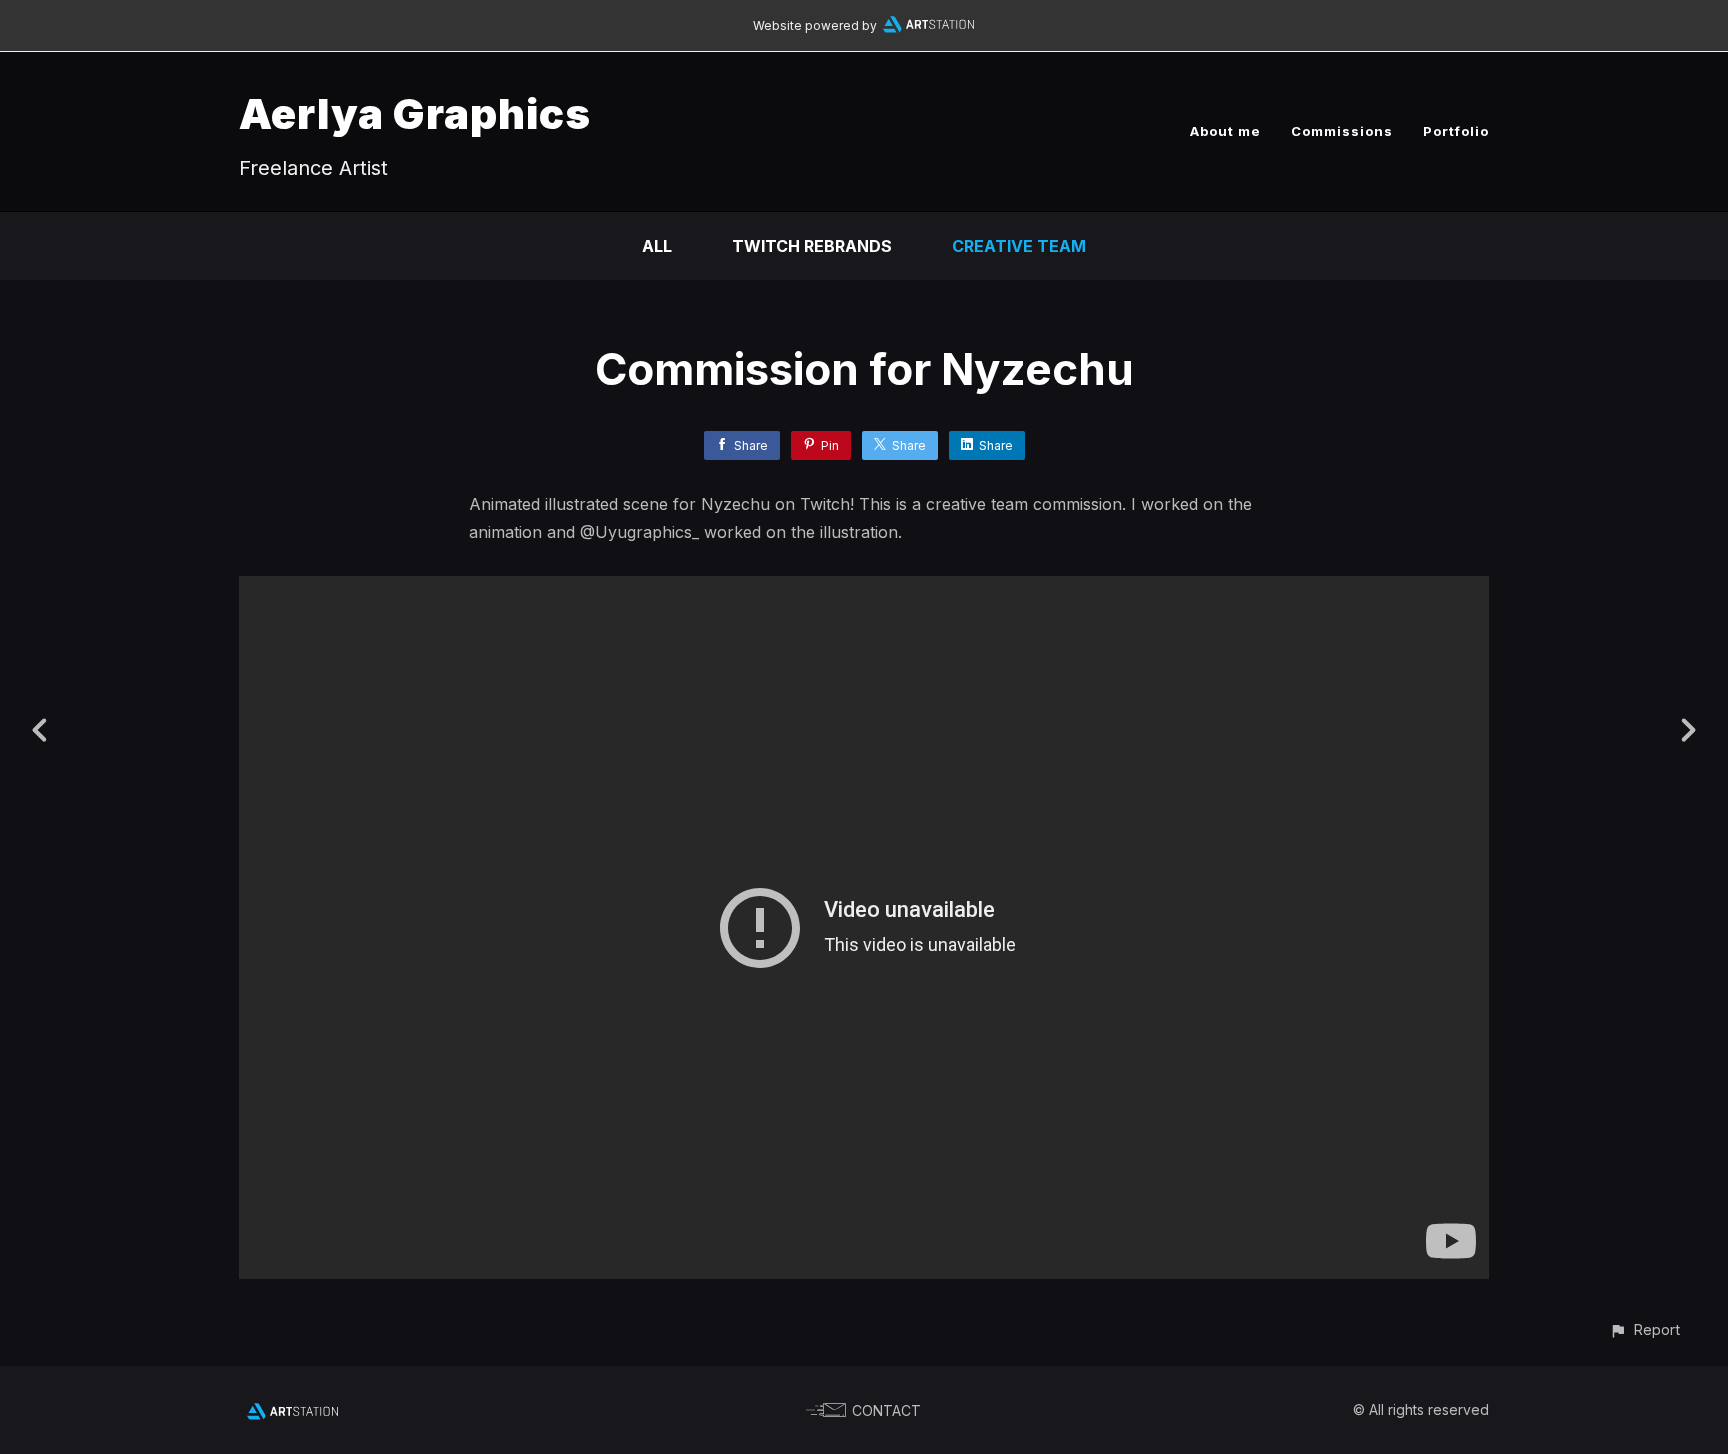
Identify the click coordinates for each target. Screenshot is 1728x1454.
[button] (1644, 1329)
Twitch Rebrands (812, 246)
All (657, 246)
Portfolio (1456, 131)
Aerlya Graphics (415, 113)
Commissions (1342, 131)
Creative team (1019, 246)
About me (1225, 131)
